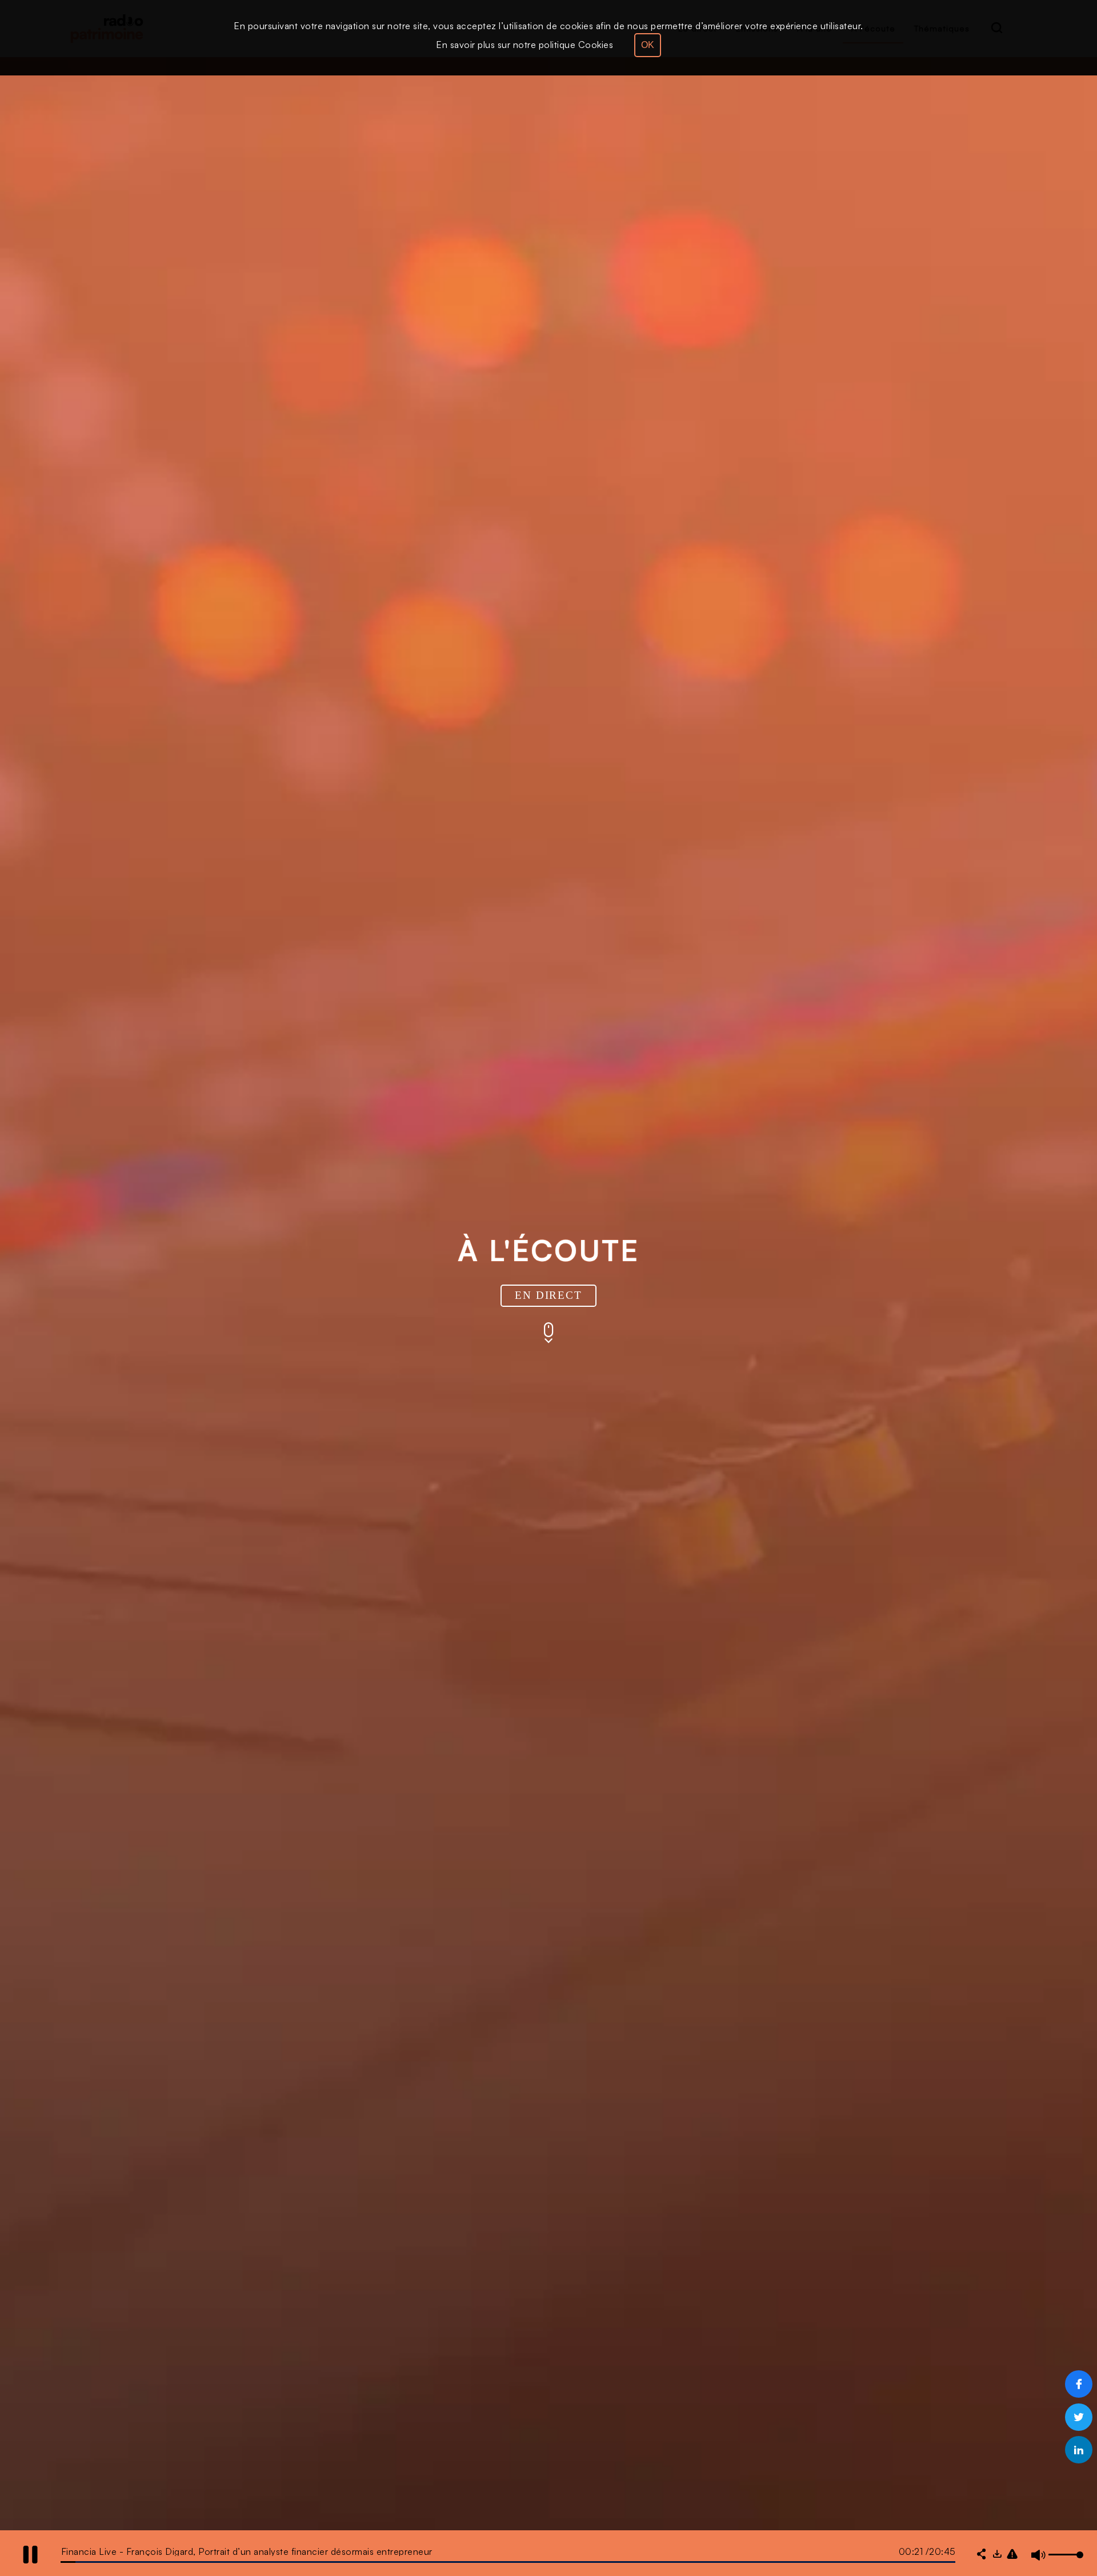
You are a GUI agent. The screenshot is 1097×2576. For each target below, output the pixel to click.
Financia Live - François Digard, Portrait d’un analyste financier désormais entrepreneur (247, 2551)
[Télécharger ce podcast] (997, 2555)
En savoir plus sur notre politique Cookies (525, 45)
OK (648, 45)
